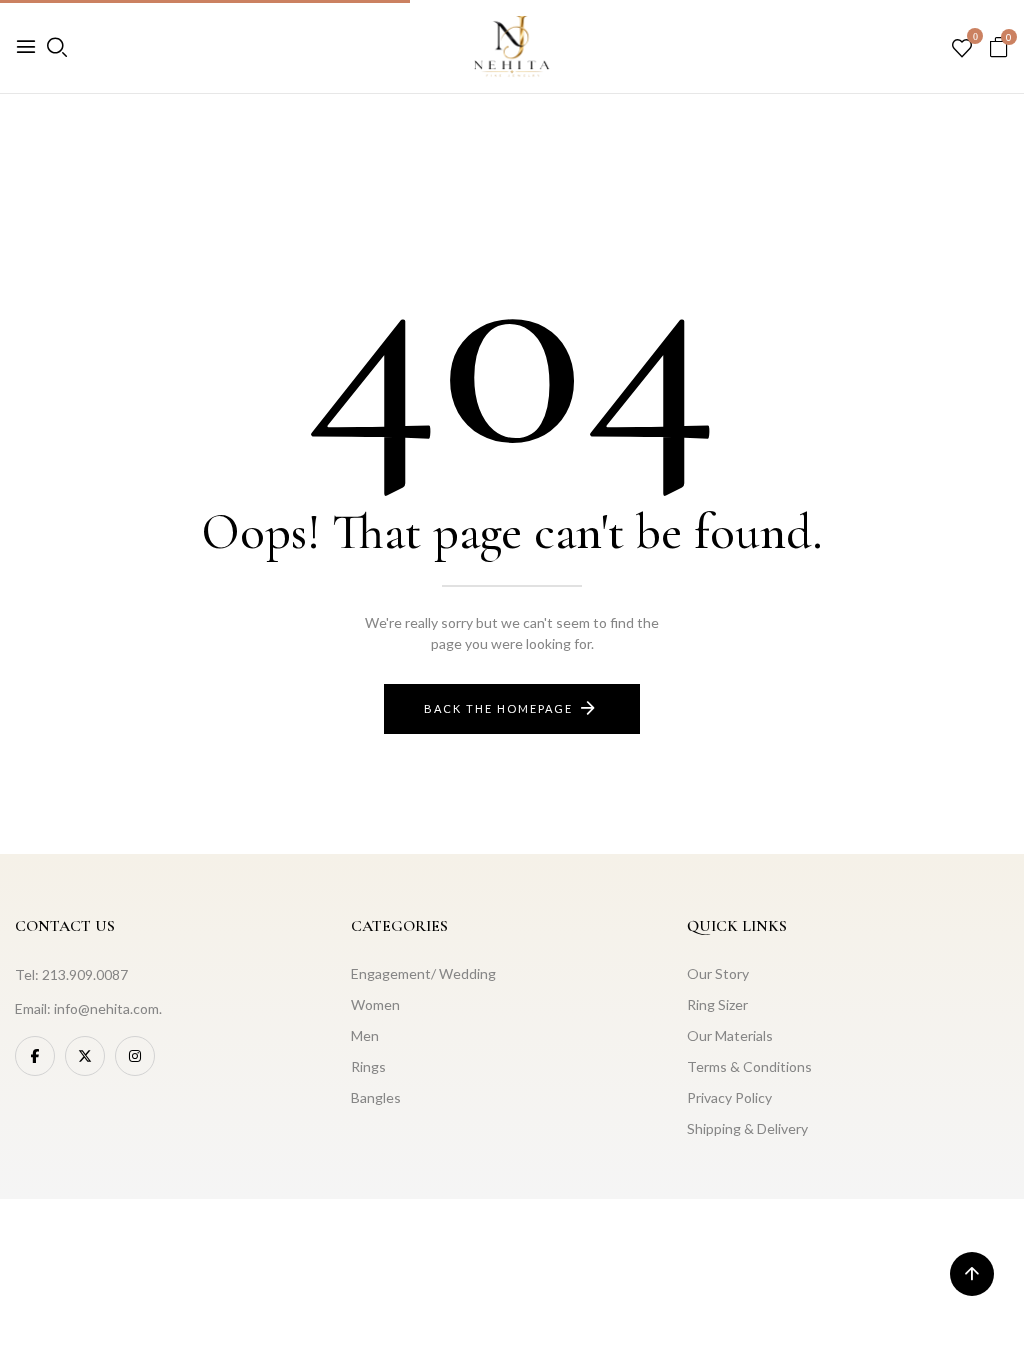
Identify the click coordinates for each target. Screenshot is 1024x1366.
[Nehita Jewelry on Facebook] (35, 1056)
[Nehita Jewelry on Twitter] (85, 1056)
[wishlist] (962, 49)
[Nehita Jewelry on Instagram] (135, 1056)
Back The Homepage (498, 708)
